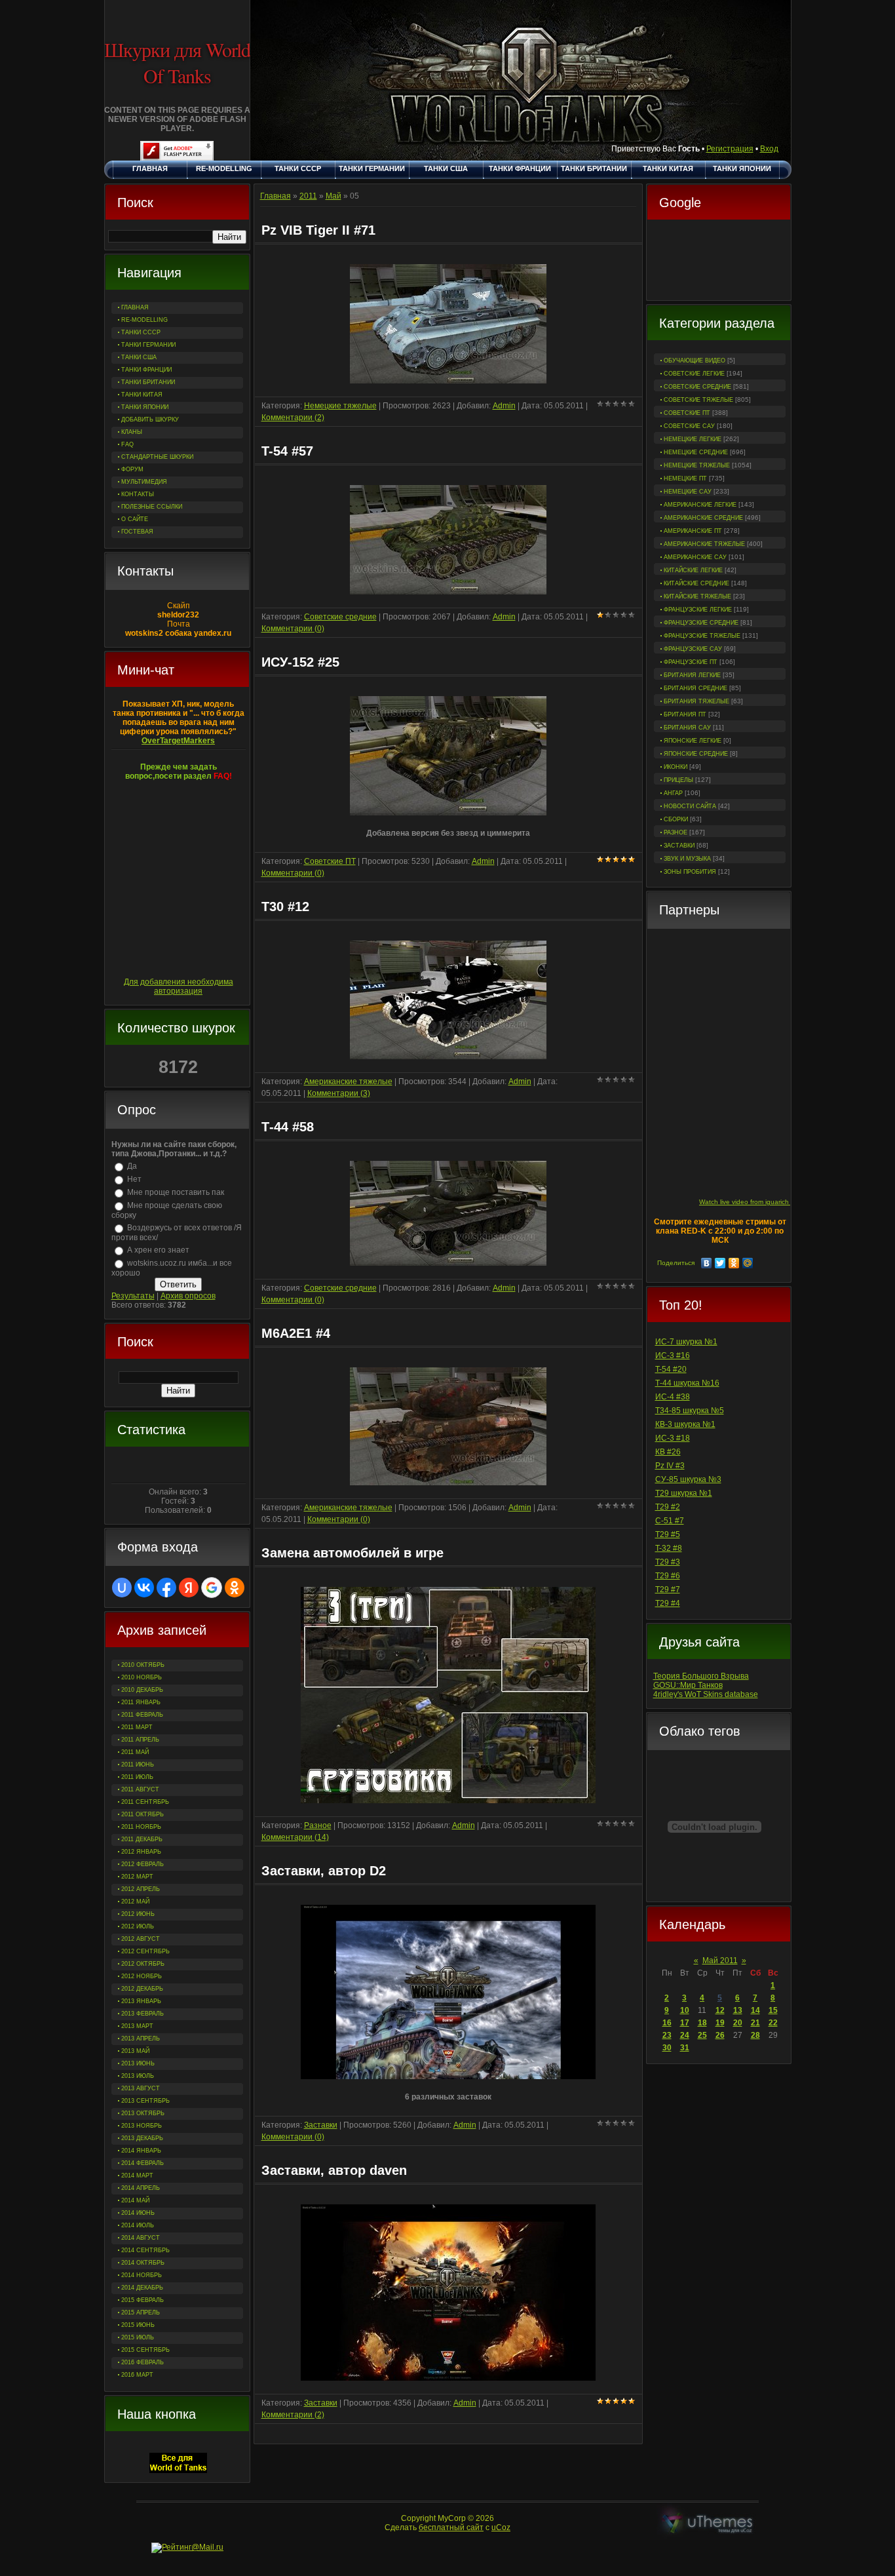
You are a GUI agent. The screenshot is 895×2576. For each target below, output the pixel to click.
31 (685, 2048)
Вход (769, 149)
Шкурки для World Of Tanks (177, 62)
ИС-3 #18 (673, 1438)
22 (773, 2023)
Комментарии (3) (339, 1093)
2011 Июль (137, 1777)
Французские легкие (698, 610)
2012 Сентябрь (145, 1951)
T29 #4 (668, 1603)
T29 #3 (668, 1562)
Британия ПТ (685, 714)
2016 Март (137, 2375)
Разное (676, 832)
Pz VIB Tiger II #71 (318, 230)
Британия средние (695, 688)
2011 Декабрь (142, 1839)
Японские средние (696, 754)
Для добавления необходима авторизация (179, 986)
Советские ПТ (687, 413)
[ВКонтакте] (707, 1263)
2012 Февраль (143, 1864)
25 (702, 2035)
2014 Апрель (141, 2188)
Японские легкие (693, 741)
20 (738, 2023)
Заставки (679, 846)
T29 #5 (668, 1534)
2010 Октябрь (143, 1665)
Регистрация (730, 149)
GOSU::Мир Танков (688, 1685)
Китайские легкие (693, 570)
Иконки (676, 767)
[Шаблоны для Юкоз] (708, 2523)
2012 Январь (141, 1852)
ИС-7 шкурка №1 (686, 1342)
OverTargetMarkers (178, 741)
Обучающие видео (695, 361)
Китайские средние (696, 583)
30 (667, 2048)
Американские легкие (700, 505)
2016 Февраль (143, 2362)
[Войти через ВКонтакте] (144, 1588)
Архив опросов (188, 1296)
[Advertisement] (719, 262)
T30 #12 (285, 907)
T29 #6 (668, 1576)
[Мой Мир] (748, 1263)
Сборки (676, 819)
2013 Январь (141, 2001)
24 (685, 2035)
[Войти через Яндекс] (189, 1588)
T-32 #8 (669, 1548)
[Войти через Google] (212, 1588)
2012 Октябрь (143, 1964)
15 (773, 2010)
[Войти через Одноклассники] (235, 1588)
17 (685, 2023)
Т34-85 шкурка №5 (690, 1411)
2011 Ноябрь (141, 1827)
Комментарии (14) (295, 1837)
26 (720, 2035)
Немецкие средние (696, 452)
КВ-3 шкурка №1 (685, 1424)
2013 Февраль (143, 2014)
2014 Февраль (143, 2163)
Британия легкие (692, 675)
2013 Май (135, 2051)
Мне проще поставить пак (176, 1192)
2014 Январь (141, 2151)
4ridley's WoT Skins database (706, 1694)
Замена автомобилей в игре (352, 1553)
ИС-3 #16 (673, 1356)
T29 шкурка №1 (684, 1493)
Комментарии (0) (293, 629)
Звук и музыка (687, 859)
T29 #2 (668, 1507)
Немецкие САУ (688, 492)
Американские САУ (695, 557)
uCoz (501, 2527)
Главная (276, 196)
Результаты (133, 1296)
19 (720, 2023)
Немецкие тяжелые (697, 465)
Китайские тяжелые (697, 596)
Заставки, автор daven (334, 2170)
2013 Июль (138, 2076)
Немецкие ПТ (685, 478)
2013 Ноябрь (142, 2126)
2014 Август (141, 2238)
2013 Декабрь (142, 2138)
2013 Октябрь (143, 2113)
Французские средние (701, 623)
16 (667, 2023)
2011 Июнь (138, 1765)
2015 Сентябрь (145, 2350)
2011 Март (137, 1727)
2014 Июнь (138, 2213)
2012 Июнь (138, 1914)
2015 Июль (138, 2337)
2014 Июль (138, 2225)
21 (755, 2023)
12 (720, 2010)
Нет (134, 1179)
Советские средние (697, 387)
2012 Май (135, 1902)
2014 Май (135, 2200)
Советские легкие (694, 374)
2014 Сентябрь (145, 2250)
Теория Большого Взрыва (701, 1676)
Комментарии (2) (293, 418)
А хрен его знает (158, 1250)
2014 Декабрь (142, 2288)
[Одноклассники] (734, 1263)
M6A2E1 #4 (296, 1333)
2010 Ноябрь (142, 1677)
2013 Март (137, 2026)
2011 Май (135, 1752)
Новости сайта (690, 806)
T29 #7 (668, 1590)
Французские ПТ (691, 662)
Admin (504, 406)
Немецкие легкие (693, 439)
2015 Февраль (143, 2300)
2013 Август (141, 2088)
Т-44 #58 (288, 1127)
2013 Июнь (138, 2063)
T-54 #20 (671, 1369)
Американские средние (703, 518)
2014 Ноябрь (142, 2275)
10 (685, 2010)
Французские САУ (693, 649)
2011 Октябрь (143, 1814)
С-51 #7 (670, 1521)
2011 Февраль (142, 1715)
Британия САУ (687, 728)
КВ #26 (668, 1452)
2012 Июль (138, 1926)
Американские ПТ (693, 531)
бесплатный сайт (451, 2527)
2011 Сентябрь (145, 1802)
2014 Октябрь (143, 2263)
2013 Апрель (141, 2039)
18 (702, 2023)
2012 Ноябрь (142, 1976)
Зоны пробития (690, 872)
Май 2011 (720, 1961)
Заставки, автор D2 (324, 1871)
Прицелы (678, 780)
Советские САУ (689, 426)
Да (132, 1166)
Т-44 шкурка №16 (687, 1383)
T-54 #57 (287, 451)
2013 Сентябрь (145, 2101)
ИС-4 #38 (673, 1397)
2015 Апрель (141, 2313)
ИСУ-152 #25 (300, 662)
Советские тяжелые (698, 400)
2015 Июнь (138, 2325)
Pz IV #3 (670, 1466)
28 (755, 2035)
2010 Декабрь (142, 1690)
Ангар (673, 793)
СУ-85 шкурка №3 (688, 1479)
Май (333, 196)
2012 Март (137, 1877)
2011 (308, 196)
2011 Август (140, 1789)
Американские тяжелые (704, 544)
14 (755, 2010)
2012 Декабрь (142, 1989)
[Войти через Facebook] (166, 1588)
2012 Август (141, 1939)
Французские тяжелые (702, 636)
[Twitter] (720, 1263)
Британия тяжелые (696, 701)
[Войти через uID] (122, 1588)
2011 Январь (141, 1702)
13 (738, 2010)
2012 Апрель (141, 1889)
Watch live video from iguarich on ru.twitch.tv (766, 1202)
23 (667, 2035)
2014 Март (137, 2176)
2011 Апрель (140, 1740)
